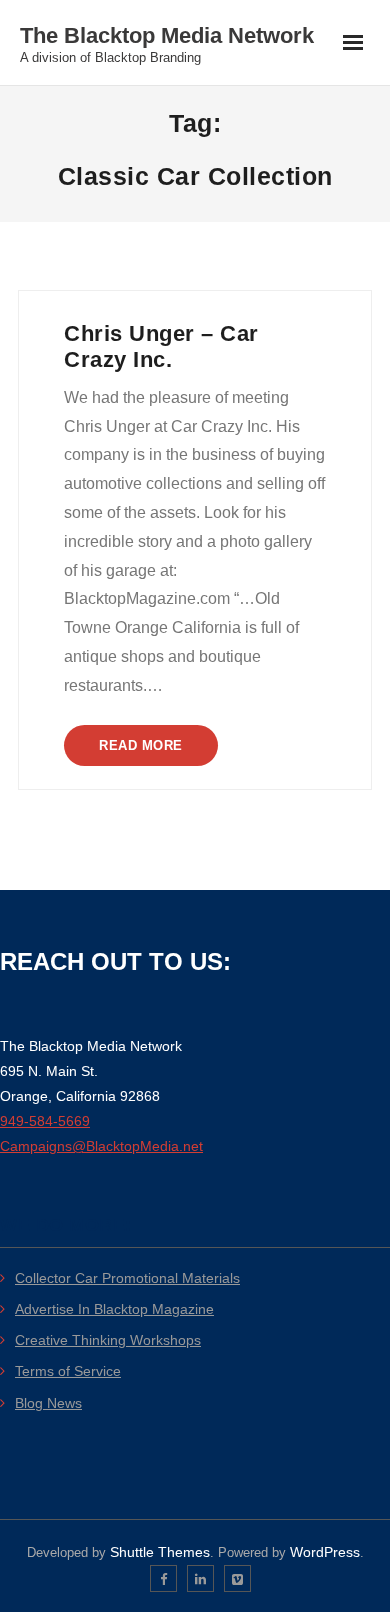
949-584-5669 (45, 1121)
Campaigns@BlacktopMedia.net (101, 1146)
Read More (141, 745)
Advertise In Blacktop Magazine (114, 1309)
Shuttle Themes (160, 1552)
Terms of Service (68, 1371)
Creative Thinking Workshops (108, 1340)
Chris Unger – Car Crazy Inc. (161, 346)
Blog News (48, 1403)
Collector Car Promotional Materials (127, 1278)
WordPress (325, 1552)
